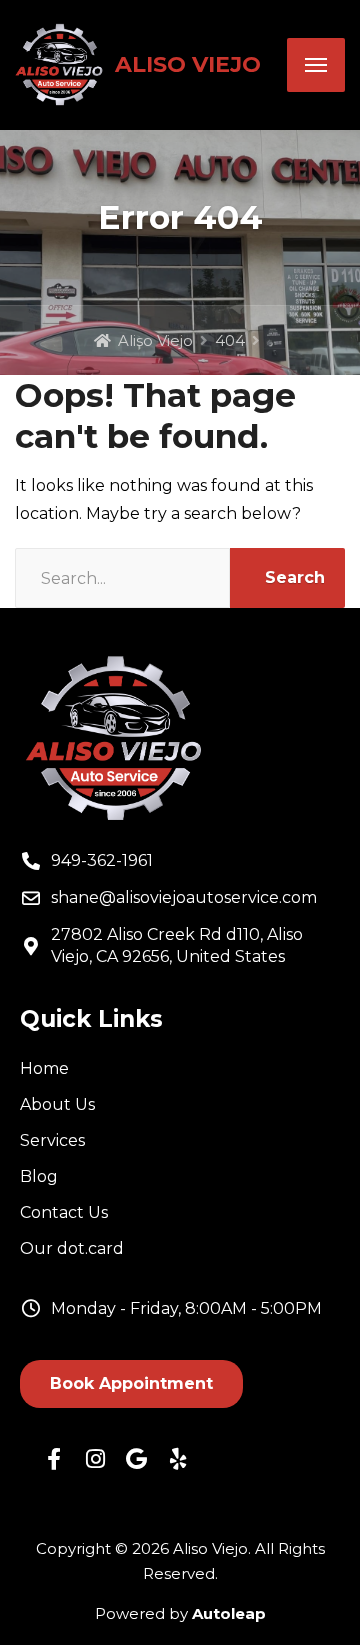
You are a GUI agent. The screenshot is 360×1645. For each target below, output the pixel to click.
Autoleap (229, 1613)
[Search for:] (122, 578)
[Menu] (316, 65)
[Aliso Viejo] (138, 65)
